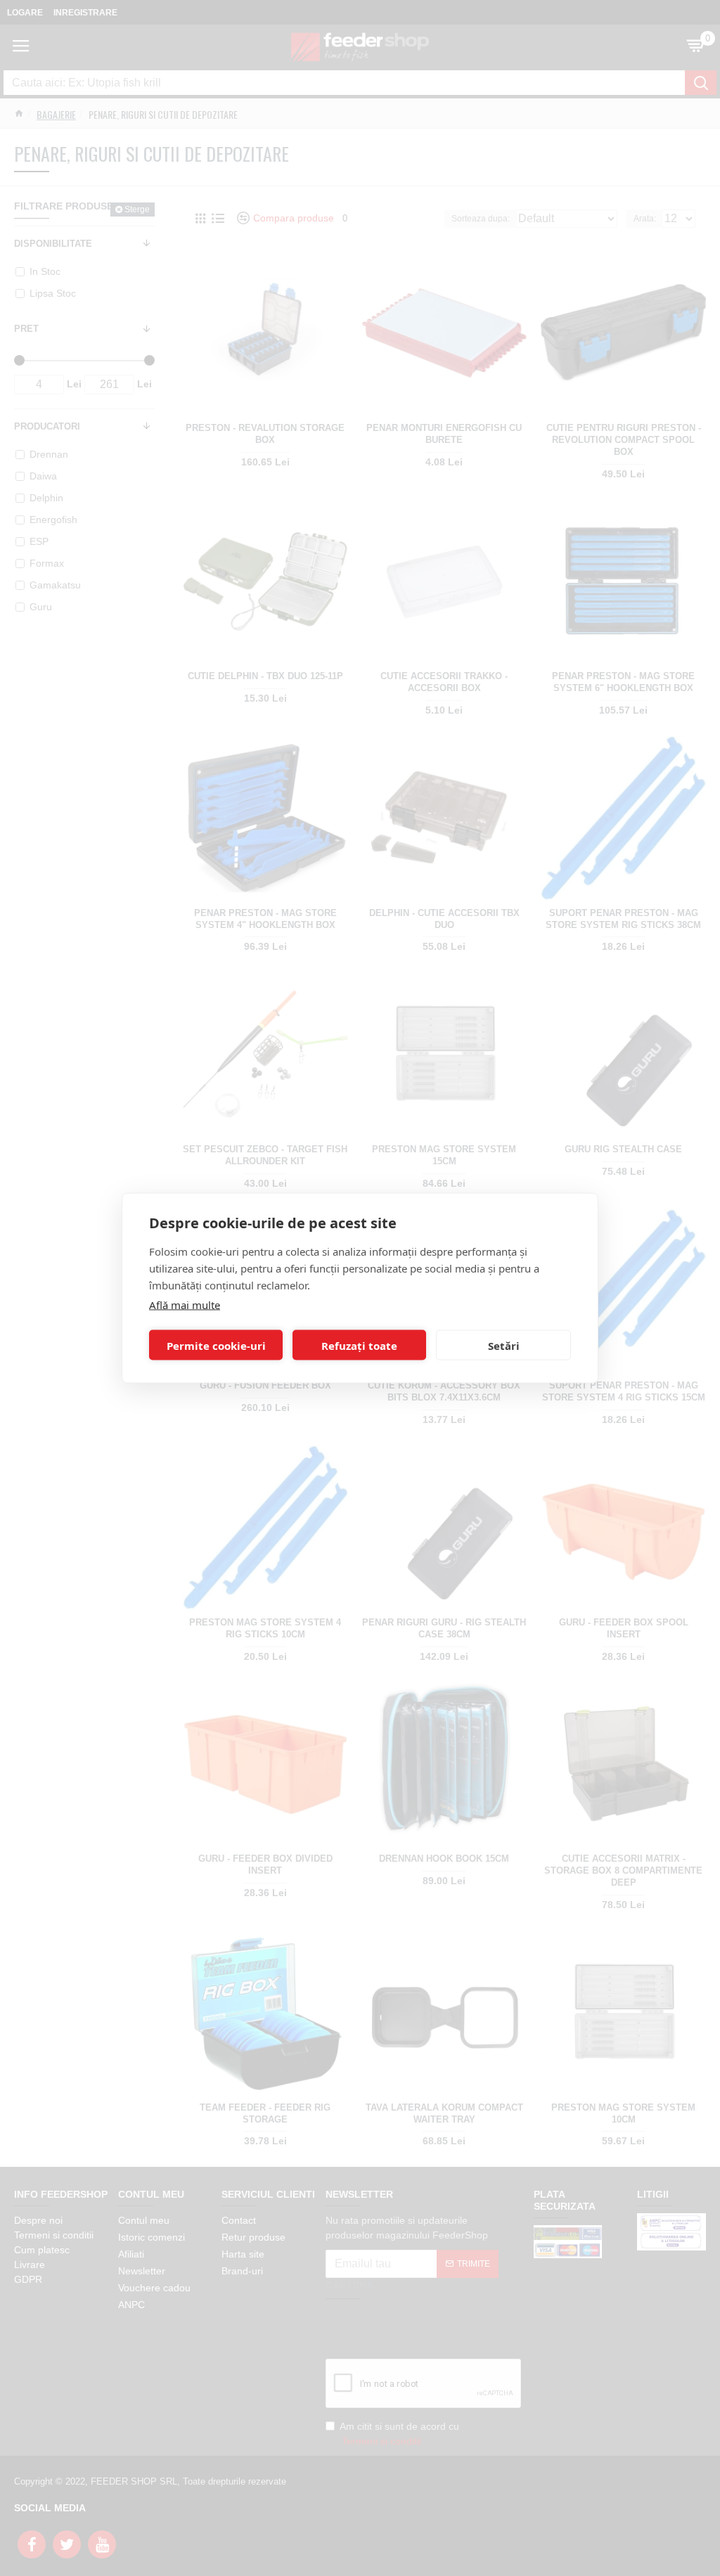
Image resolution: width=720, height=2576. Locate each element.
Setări (504, 1345)
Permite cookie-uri (216, 1345)
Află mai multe (185, 1305)
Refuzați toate (359, 1345)
